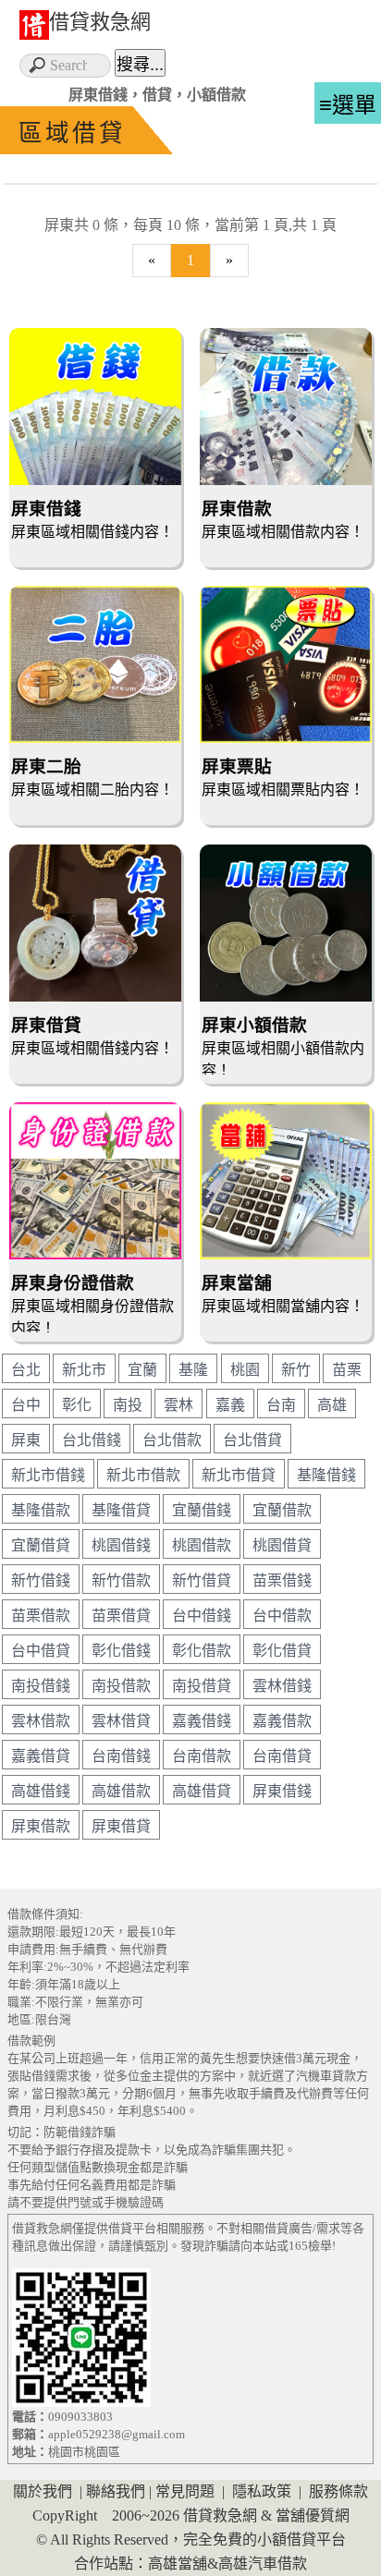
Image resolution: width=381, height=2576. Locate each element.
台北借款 (172, 1440)
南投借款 (121, 1686)
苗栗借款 (41, 1616)
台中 (26, 1405)
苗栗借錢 (282, 1580)
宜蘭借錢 (202, 1510)
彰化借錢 (121, 1651)
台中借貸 (41, 1651)
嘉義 (230, 1405)
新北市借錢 (48, 1475)
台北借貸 (252, 1440)
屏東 (26, 1440)
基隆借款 (41, 1510)
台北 (26, 1370)
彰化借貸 (282, 1651)
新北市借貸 (239, 1475)
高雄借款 (121, 1791)
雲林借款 (41, 1721)
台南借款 (202, 1756)
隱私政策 (262, 2491)
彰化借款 (202, 1651)
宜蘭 (142, 1370)
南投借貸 (202, 1686)
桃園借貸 (282, 1545)
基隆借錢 (326, 1475)
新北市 (84, 1370)
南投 (128, 1405)
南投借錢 (41, 1686)
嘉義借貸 (41, 1756)
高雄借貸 (202, 1791)
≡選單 (348, 105)
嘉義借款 (282, 1721)
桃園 (245, 1370)
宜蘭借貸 (41, 1545)
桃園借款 (202, 1545)
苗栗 (347, 1370)
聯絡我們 (116, 2491)
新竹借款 (121, 1580)
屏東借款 (41, 1826)
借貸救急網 (100, 22)
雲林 (178, 1405)
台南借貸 (282, 1756)
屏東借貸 (121, 1826)
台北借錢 (92, 1440)
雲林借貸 (121, 1721)
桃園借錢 (121, 1545)
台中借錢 (202, 1616)
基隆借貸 (121, 1510)
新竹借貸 (202, 1580)
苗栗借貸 (121, 1616)
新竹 (296, 1370)
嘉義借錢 (202, 1721)
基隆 (193, 1370)
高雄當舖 (178, 2564)
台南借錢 (121, 1756)
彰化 (77, 1405)
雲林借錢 (282, 1686)
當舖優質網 (313, 2515)
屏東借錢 (282, 1791)
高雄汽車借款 (263, 2564)
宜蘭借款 (282, 1510)
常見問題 (185, 2491)
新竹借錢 (41, 1580)
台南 (281, 1405)
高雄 (332, 1405)
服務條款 (338, 2491)
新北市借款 (143, 1475)
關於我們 (43, 2491)
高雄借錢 (41, 1791)
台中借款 (282, 1616)
